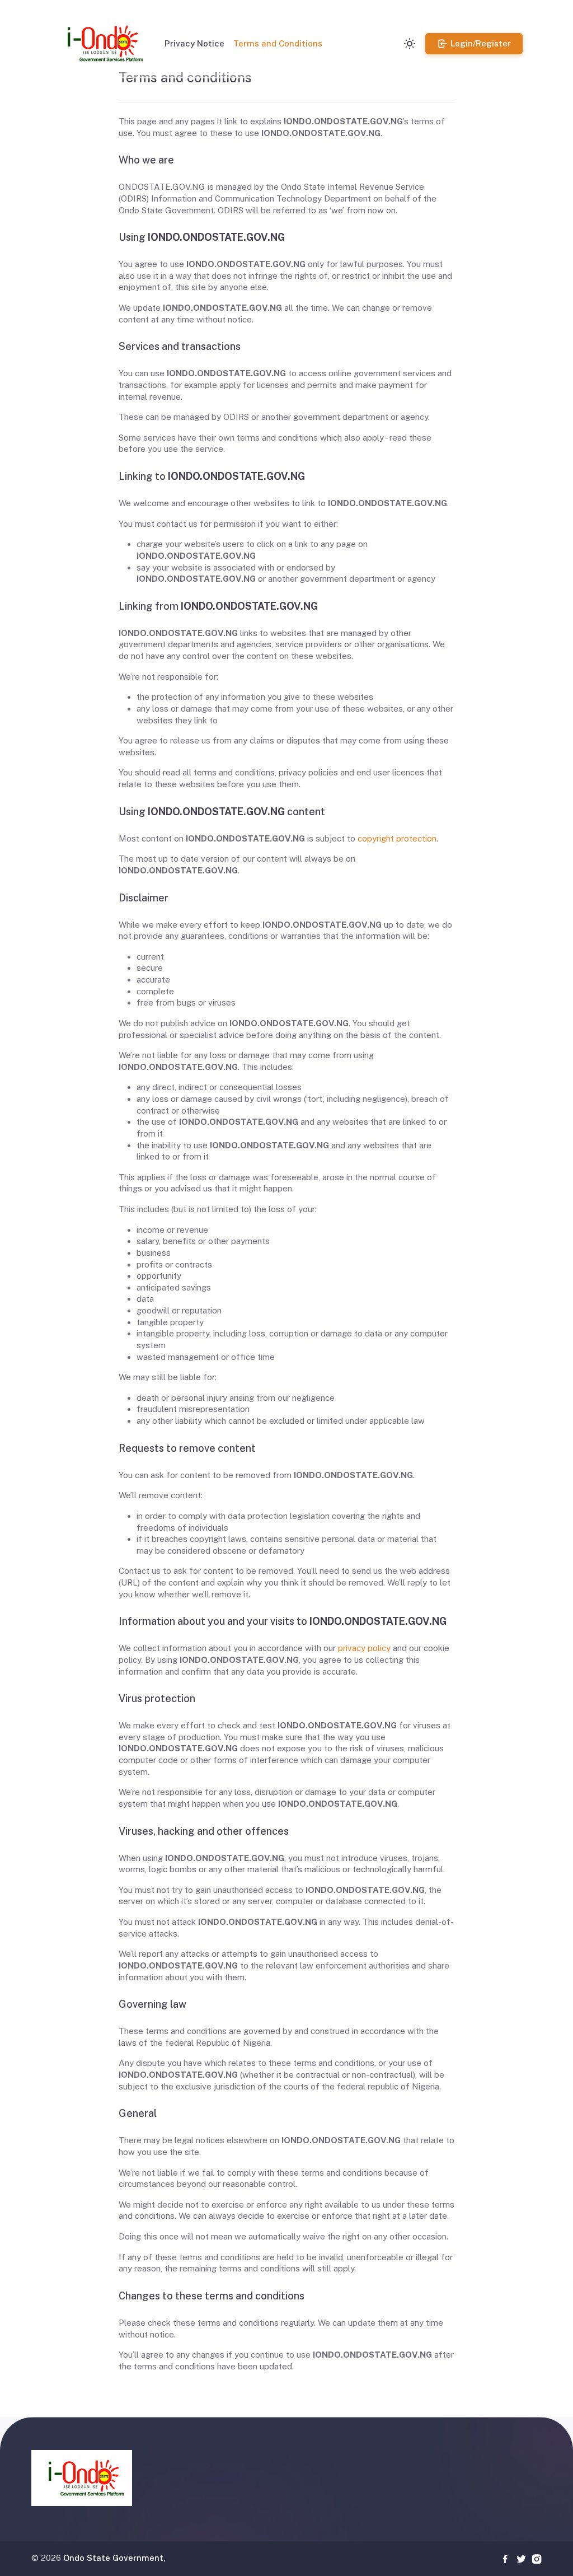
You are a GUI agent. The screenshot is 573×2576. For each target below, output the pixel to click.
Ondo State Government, (114, 2558)
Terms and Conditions (278, 43)
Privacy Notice (194, 43)
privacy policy (364, 1648)
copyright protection (397, 838)
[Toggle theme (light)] (410, 44)
